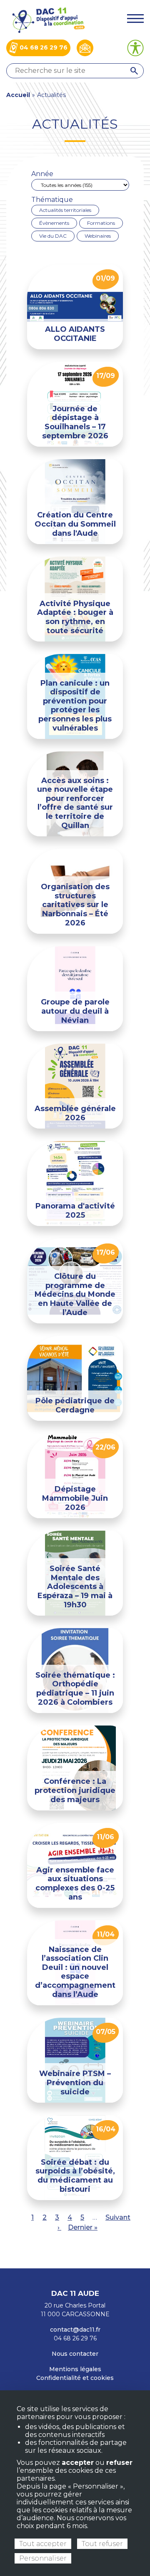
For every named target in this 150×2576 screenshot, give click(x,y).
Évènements (54, 223)
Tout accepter (43, 2544)
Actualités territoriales (65, 210)
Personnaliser (43, 2558)
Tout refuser (102, 2544)
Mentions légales (75, 2369)
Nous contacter (75, 2354)
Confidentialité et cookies (75, 2378)
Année (42, 174)
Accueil (18, 95)
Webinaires (98, 236)
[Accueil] (48, 19)
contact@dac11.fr (75, 2330)
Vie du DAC (53, 236)
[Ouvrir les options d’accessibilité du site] (135, 48)
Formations (101, 223)
